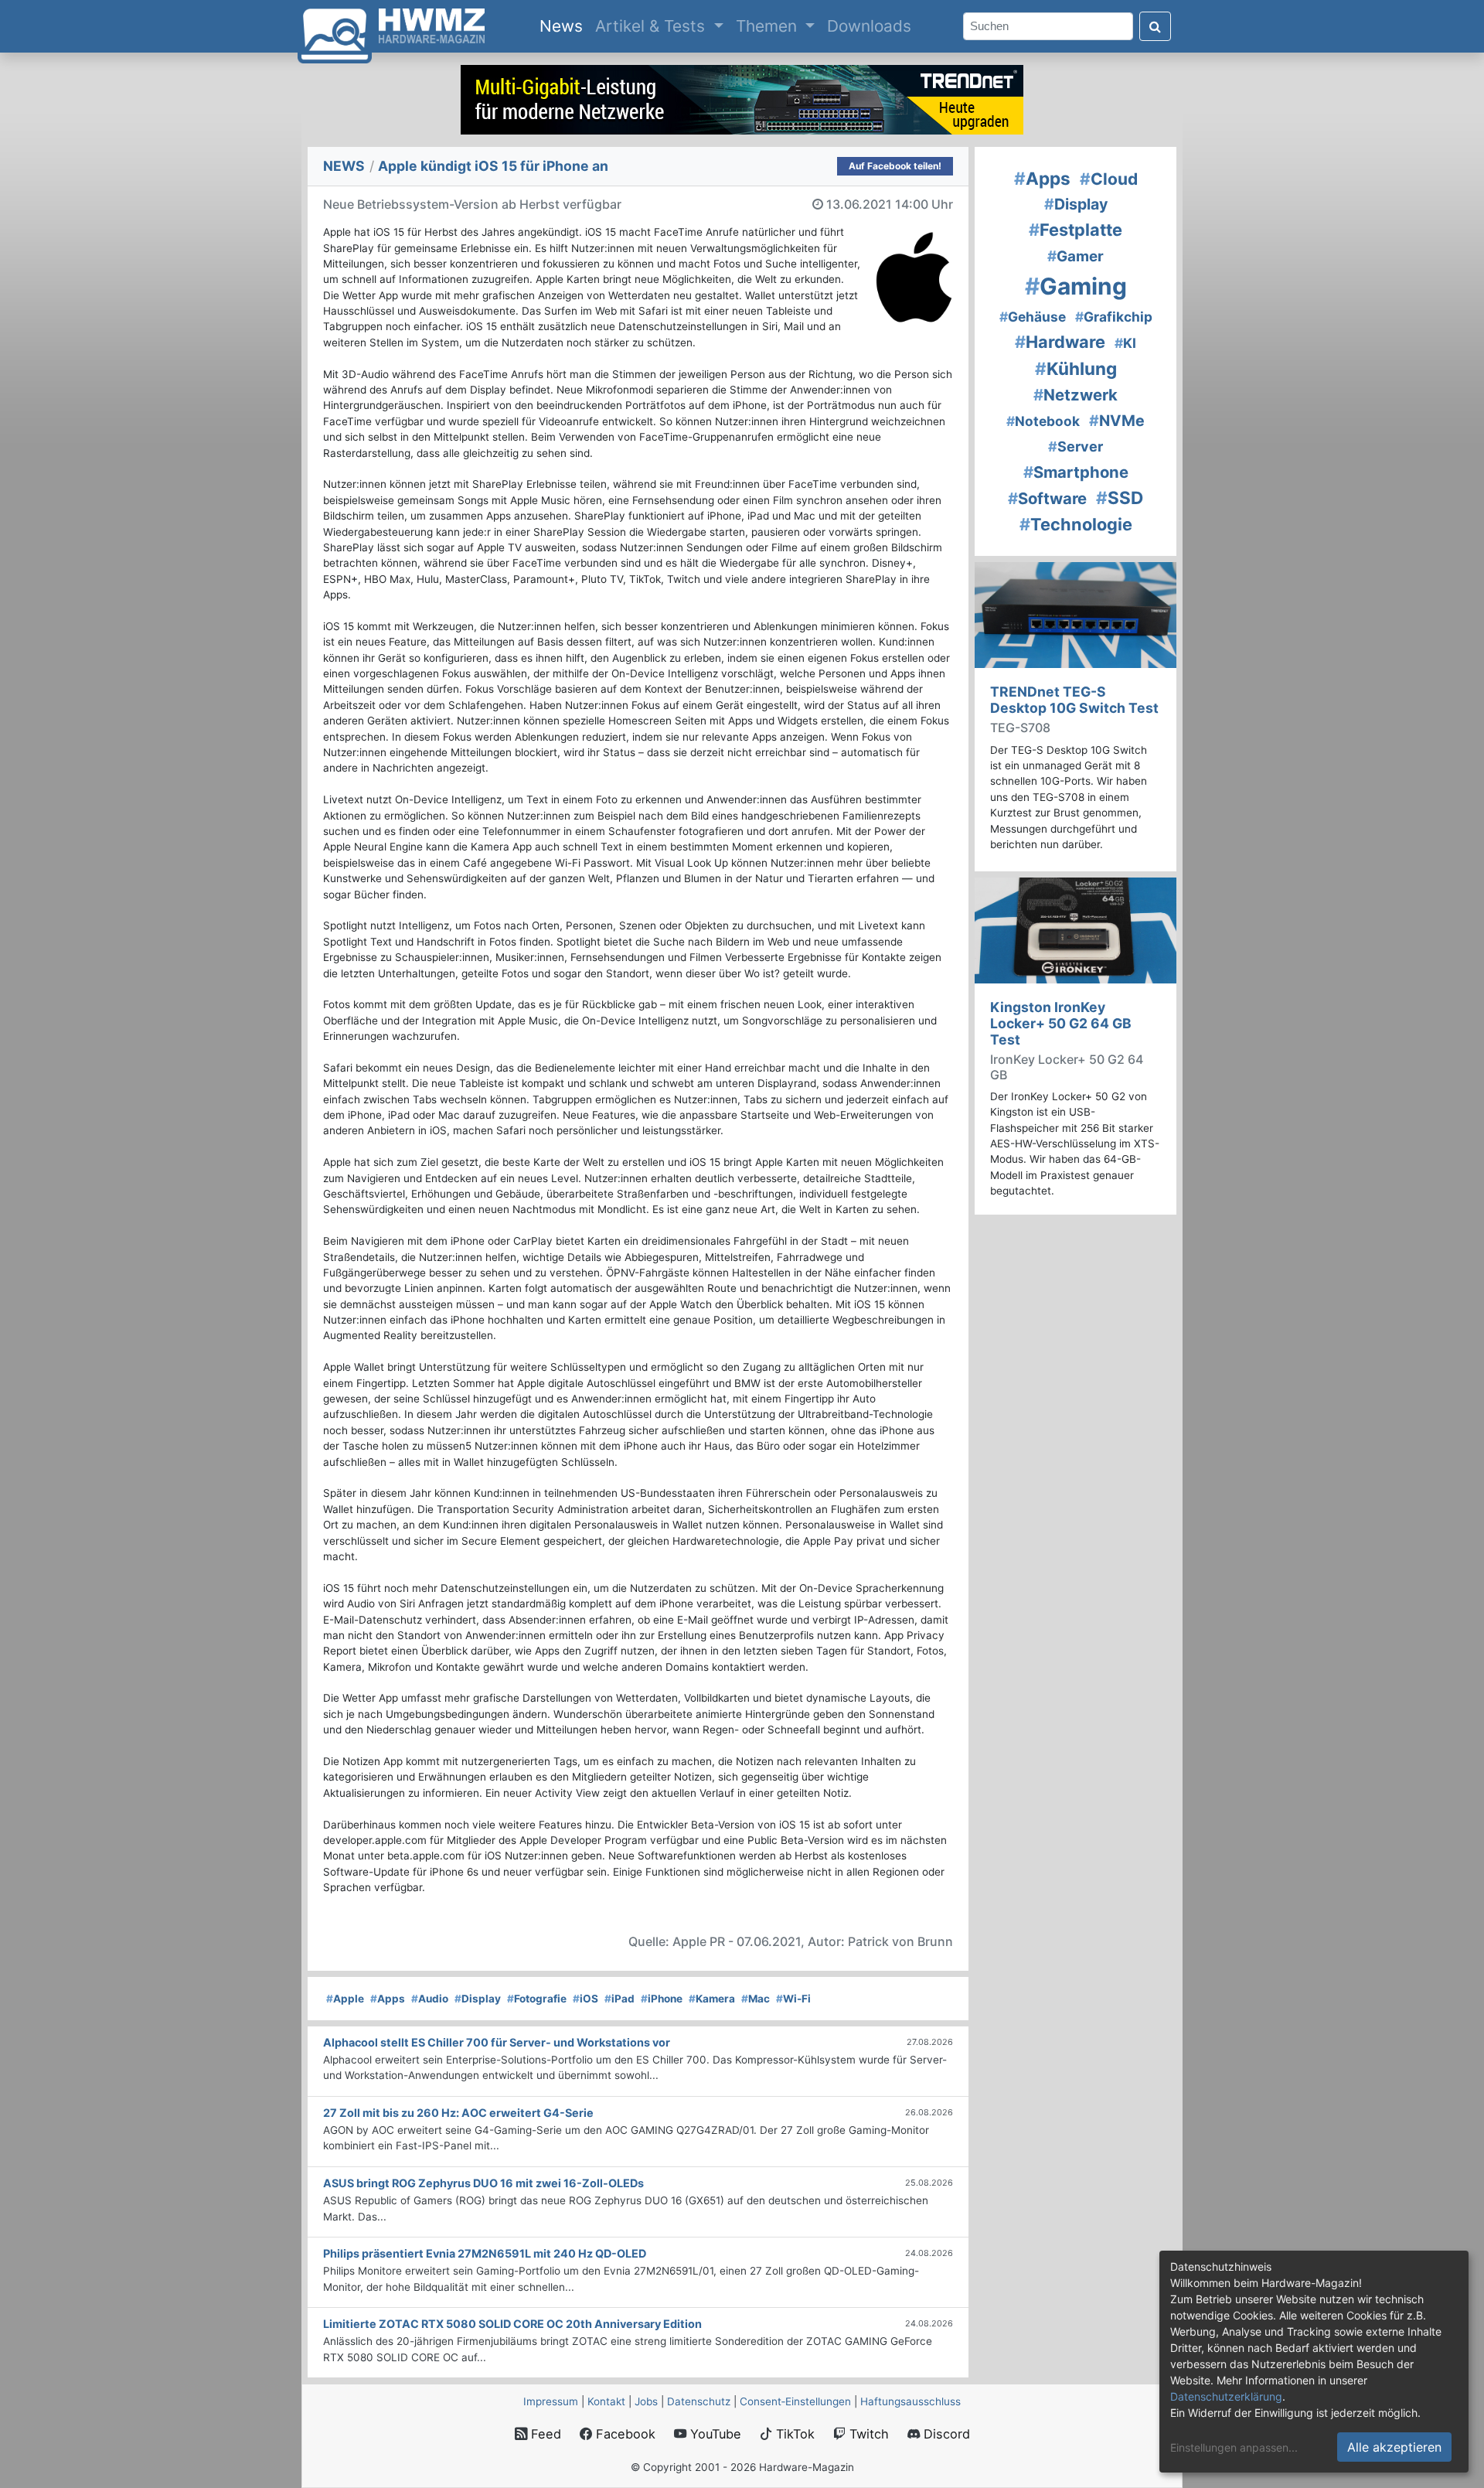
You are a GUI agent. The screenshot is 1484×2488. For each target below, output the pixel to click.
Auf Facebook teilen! (895, 166)
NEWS (344, 166)
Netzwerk (1076, 395)
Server (1076, 446)
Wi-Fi (793, 1999)
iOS (585, 1999)
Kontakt (606, 2401)
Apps (388, 1999)
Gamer (1076, 256)
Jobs (646, 2401)
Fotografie (537, 1999)
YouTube (714, 2434)
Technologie (1076, 524)
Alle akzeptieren (1394, 2447)
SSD (1120, 498)
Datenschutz (699, 2401)
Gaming (1076, 286)
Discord (945, 2434)
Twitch (867, 2434)
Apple (345, 1999)
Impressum (551, 2401)
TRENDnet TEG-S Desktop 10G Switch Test (1074, 700)
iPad (619, 1999)
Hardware (1060, 342)
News (564, 26)
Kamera (712, 1999)
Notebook (1043, 421)
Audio (430, 1999)
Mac (756, 1999)
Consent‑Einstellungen (795, 2401)
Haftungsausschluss (910, 2401)
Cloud (1109, 179)
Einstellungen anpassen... (1234, 2447)
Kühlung (1076, 368)
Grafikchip (1114, 317)
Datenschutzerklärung (1226, 2396)
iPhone (662, 1999)
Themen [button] (769, 26)
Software (1047, 498)
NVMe (1117, 421)
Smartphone (1076, 472)
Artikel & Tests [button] (652, 26)
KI (1125, 343)
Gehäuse (1033, 317)
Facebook (624, 2434)
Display (478, 1999)
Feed (544, 2434)
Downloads (869, 26)
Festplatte (1076, 230)
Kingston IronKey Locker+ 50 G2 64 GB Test (1061, 1023)
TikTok (793, 2434)
